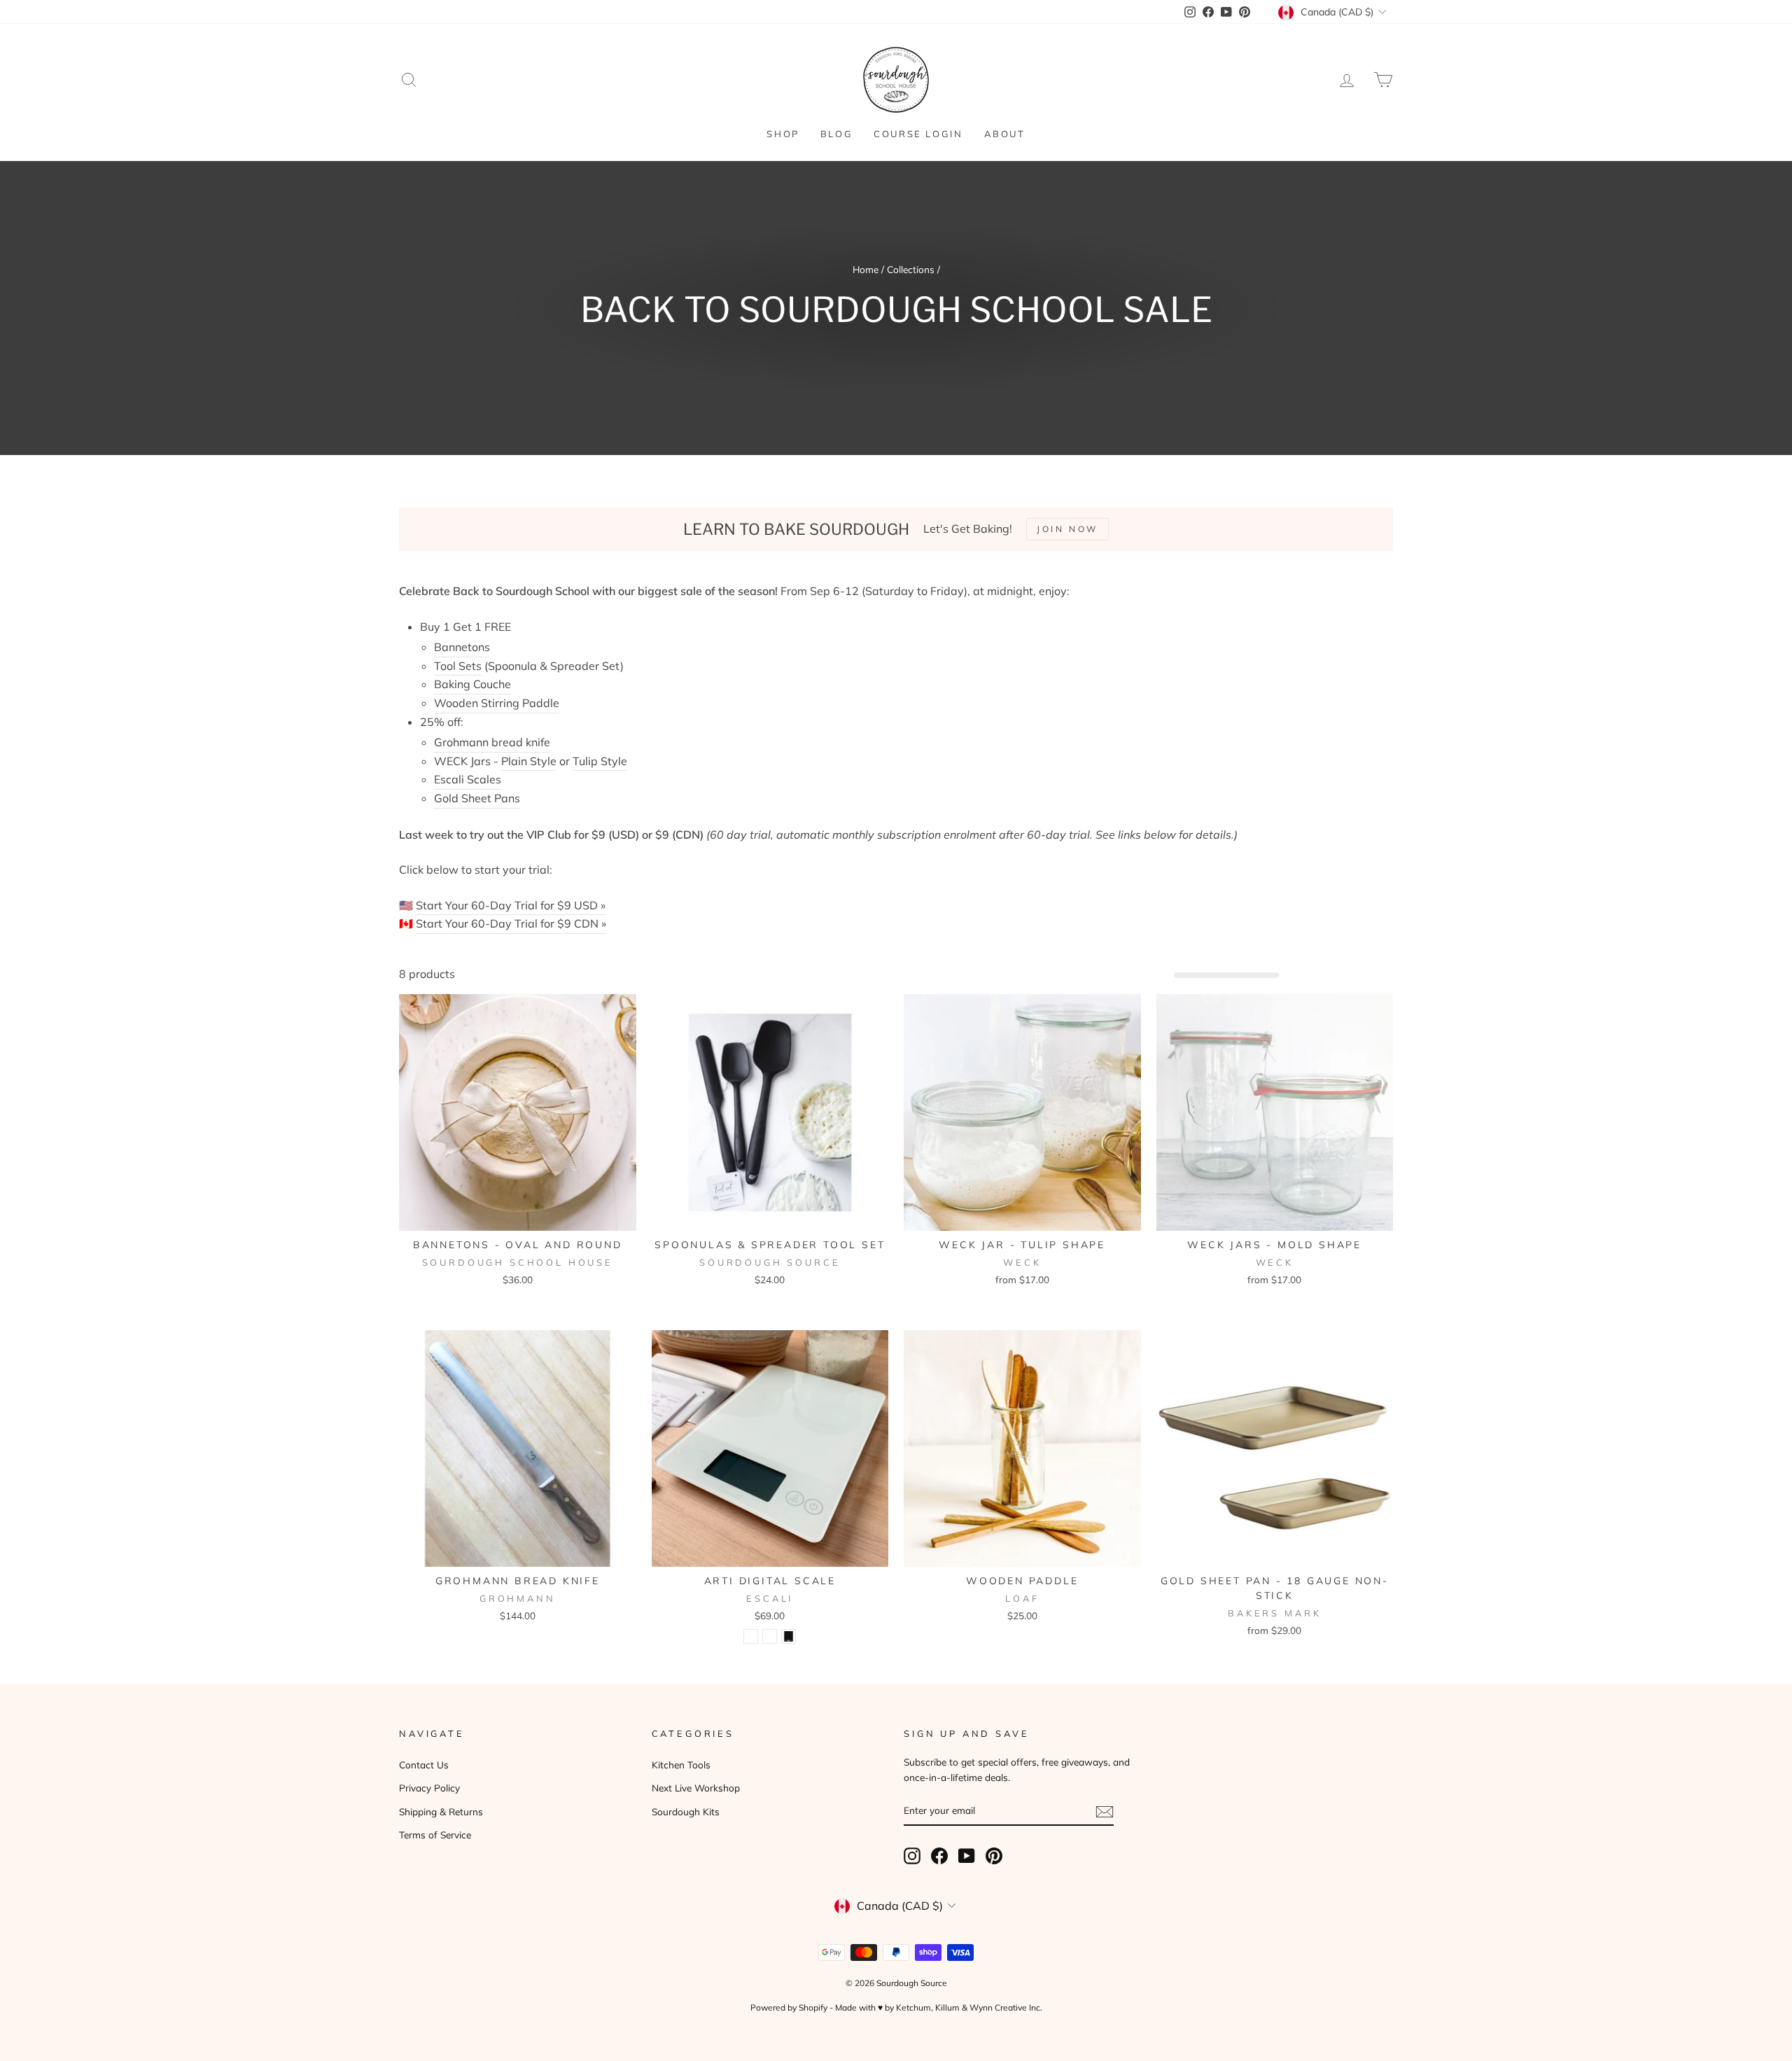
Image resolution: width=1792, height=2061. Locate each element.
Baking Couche (472, 684)
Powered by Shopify (789, 2007)
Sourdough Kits (686, 1811)
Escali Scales (468, 779)
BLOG (836, 134)
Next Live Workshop (696, 1788)
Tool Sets (458, 666)
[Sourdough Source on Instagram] (912, 1856)
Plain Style (529, 761)
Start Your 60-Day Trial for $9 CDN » (511, 923)
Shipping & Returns (441, 1811)
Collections (911, 269)
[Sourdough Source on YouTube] (967, 1856)
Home (866, 269)
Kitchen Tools (681, 1765)
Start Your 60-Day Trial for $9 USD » (511, 905)
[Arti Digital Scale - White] (751, 1636)
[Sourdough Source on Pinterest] (994, 1856)
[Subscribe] (1105, 1811)
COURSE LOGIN (918, 134)
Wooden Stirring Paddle (497, 703)
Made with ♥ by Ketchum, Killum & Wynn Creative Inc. (939, 2007)
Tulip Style (600, 761)
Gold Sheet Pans (477, 798)
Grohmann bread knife (492, 742)
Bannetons (462, 647)
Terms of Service (435, 1835)
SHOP (783, 134)
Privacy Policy (429, 1788)
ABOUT (1005, 134)
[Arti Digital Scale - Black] (789, 1636)
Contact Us (424, 1765)
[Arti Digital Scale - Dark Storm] (770, 1636)
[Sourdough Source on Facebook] (939, 1856)
